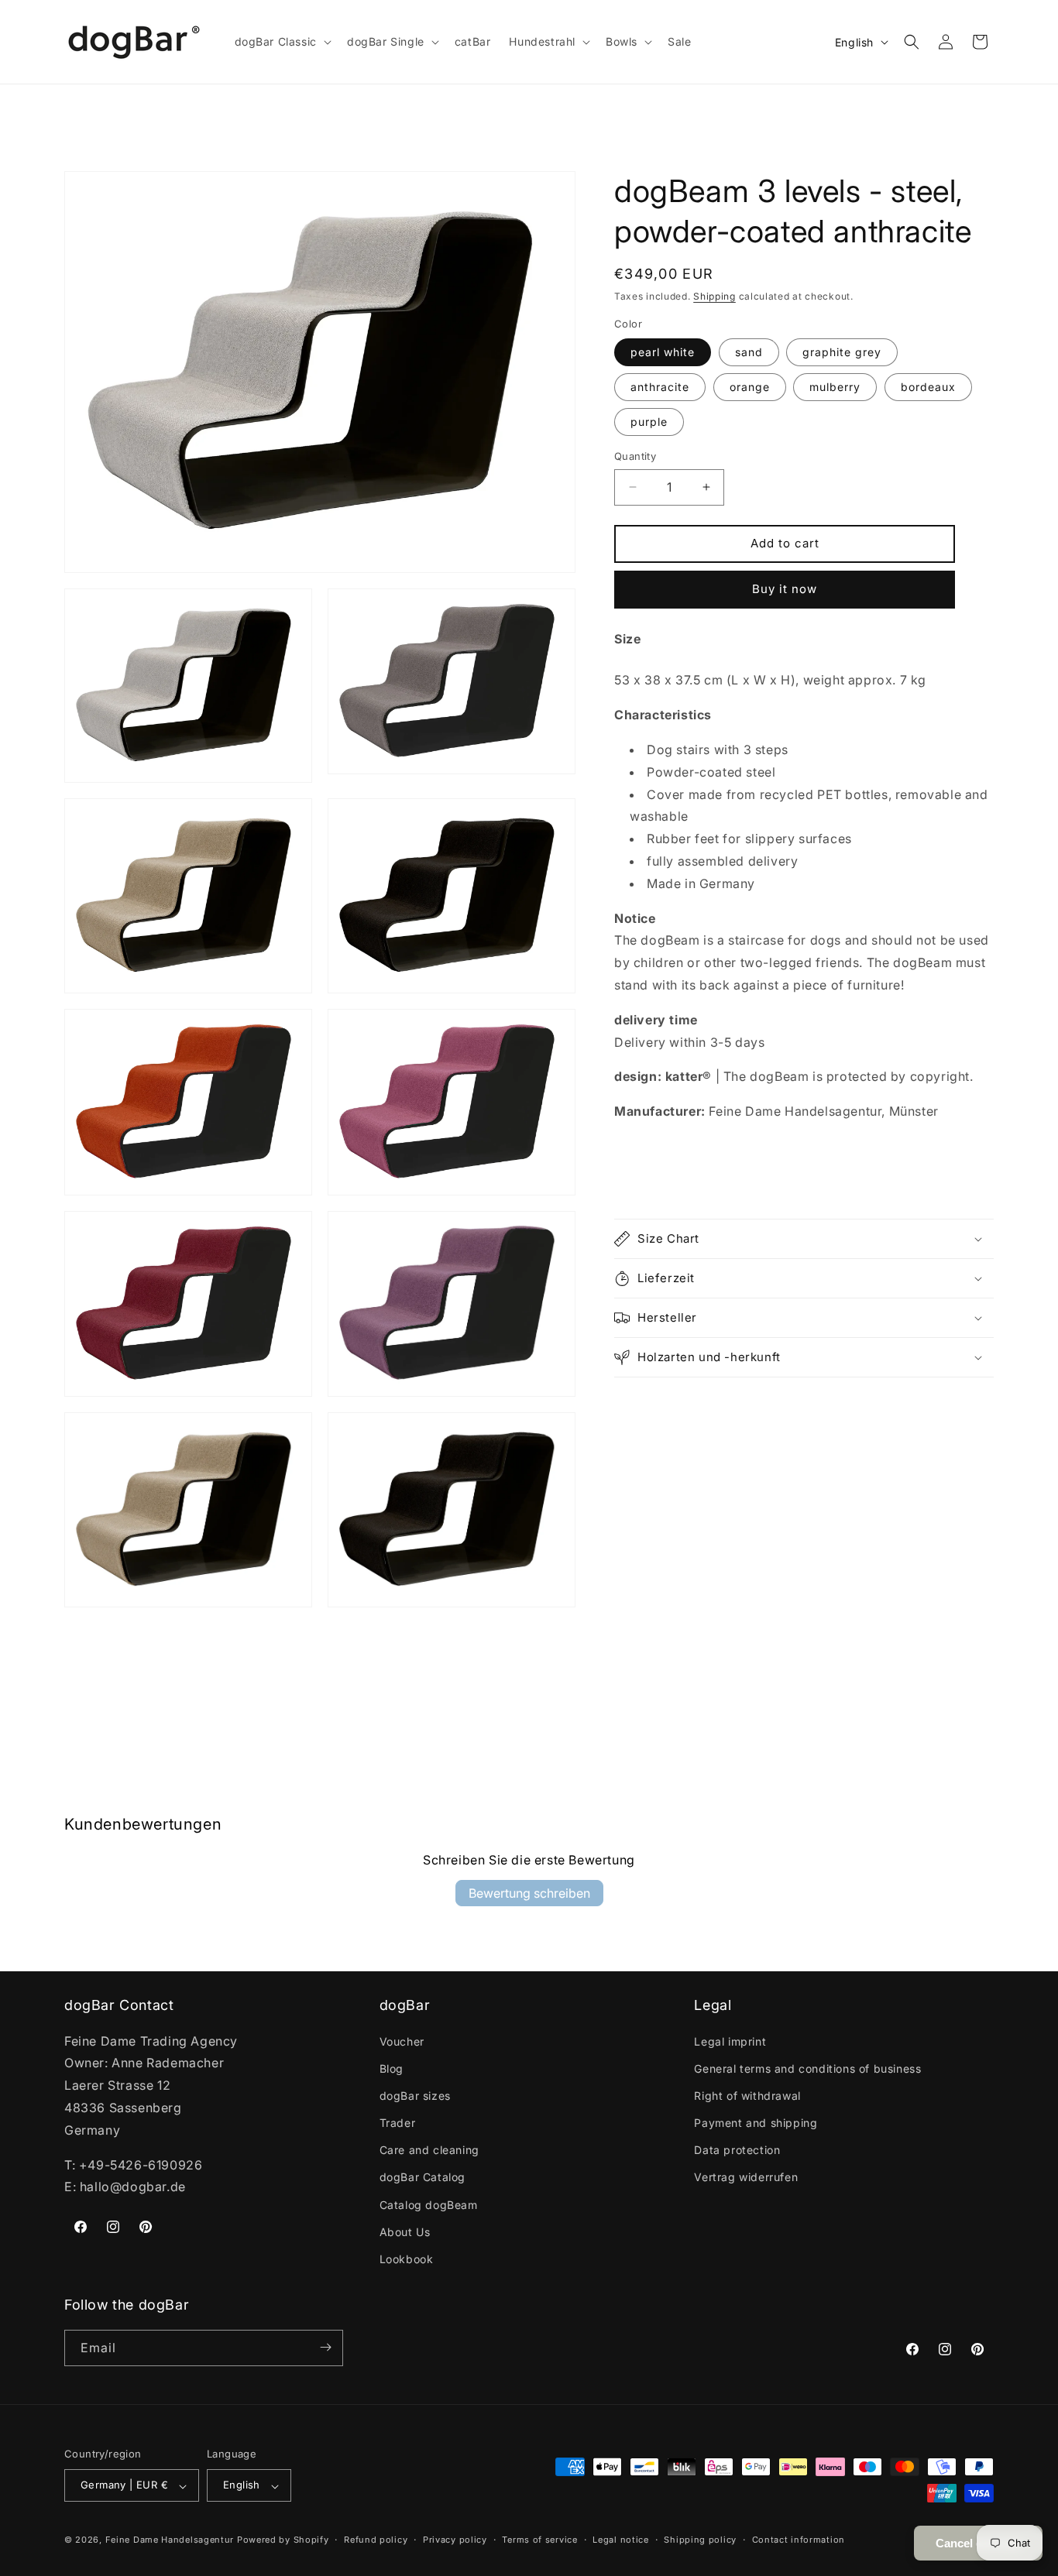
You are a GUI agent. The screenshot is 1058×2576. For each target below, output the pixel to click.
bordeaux (928, 387)
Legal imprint (730, 2041)
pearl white (663, 352)
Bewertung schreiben (529, 1893)
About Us (405, 2231)
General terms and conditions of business (807, 2068)
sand (749, 352)
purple (649, 422)
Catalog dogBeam (429, 2204)
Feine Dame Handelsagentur (170, 2540)
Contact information (799, 2540)
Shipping (714, 296)
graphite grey (842, 352)
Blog (392, 2068)
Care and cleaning (429, 2150)
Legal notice (620, 2540)
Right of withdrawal (747, 2095)
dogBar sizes (415, 2095)
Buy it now (785, 589)
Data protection (737, 2150)
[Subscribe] (325, 2347)
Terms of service (539, 2540)
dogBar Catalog (423, 2177)
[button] (282, 42)
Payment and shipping (756, 2123)
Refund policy (376, 2540)
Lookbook (407, 2259)
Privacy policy (455, 2540)
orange (750, 387)
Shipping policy (700, 2540)
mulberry (835, 387)
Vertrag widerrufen (746, 2177)
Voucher (402, 2041)
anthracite (660, 387)
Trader (398, 2123)
